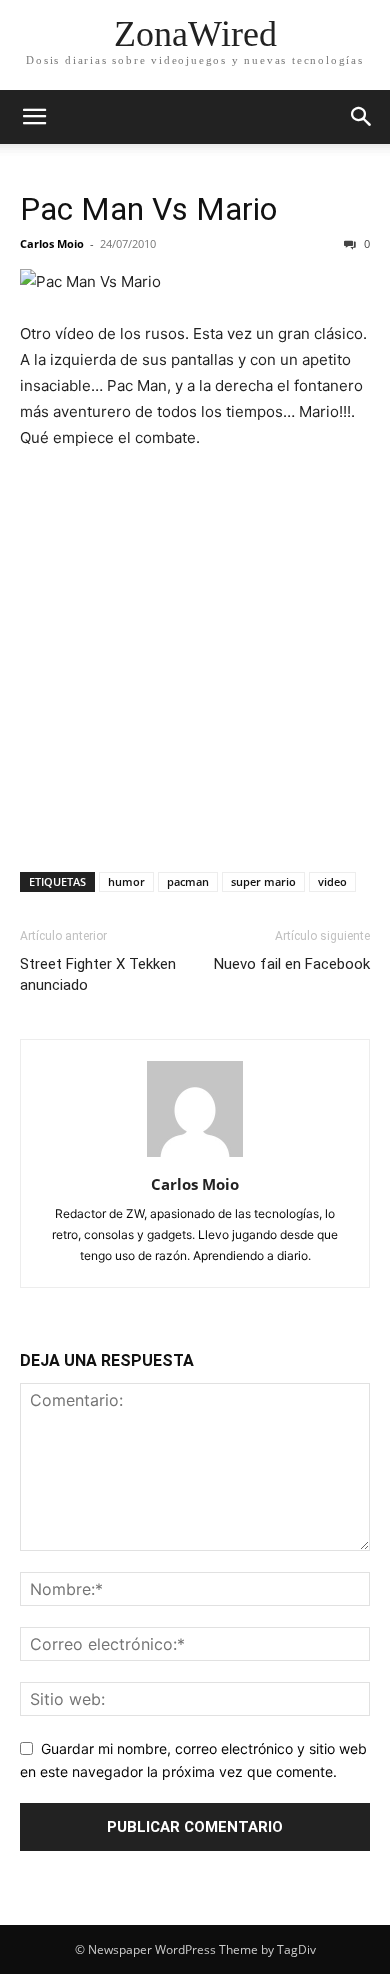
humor (126, 881)
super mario (263, 881)
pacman (188, 881)
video (332, 881)
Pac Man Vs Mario (148, 209)
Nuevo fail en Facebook (292, 964)
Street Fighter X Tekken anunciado (98, 974)
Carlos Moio (52, 243)
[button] (34, 117)
